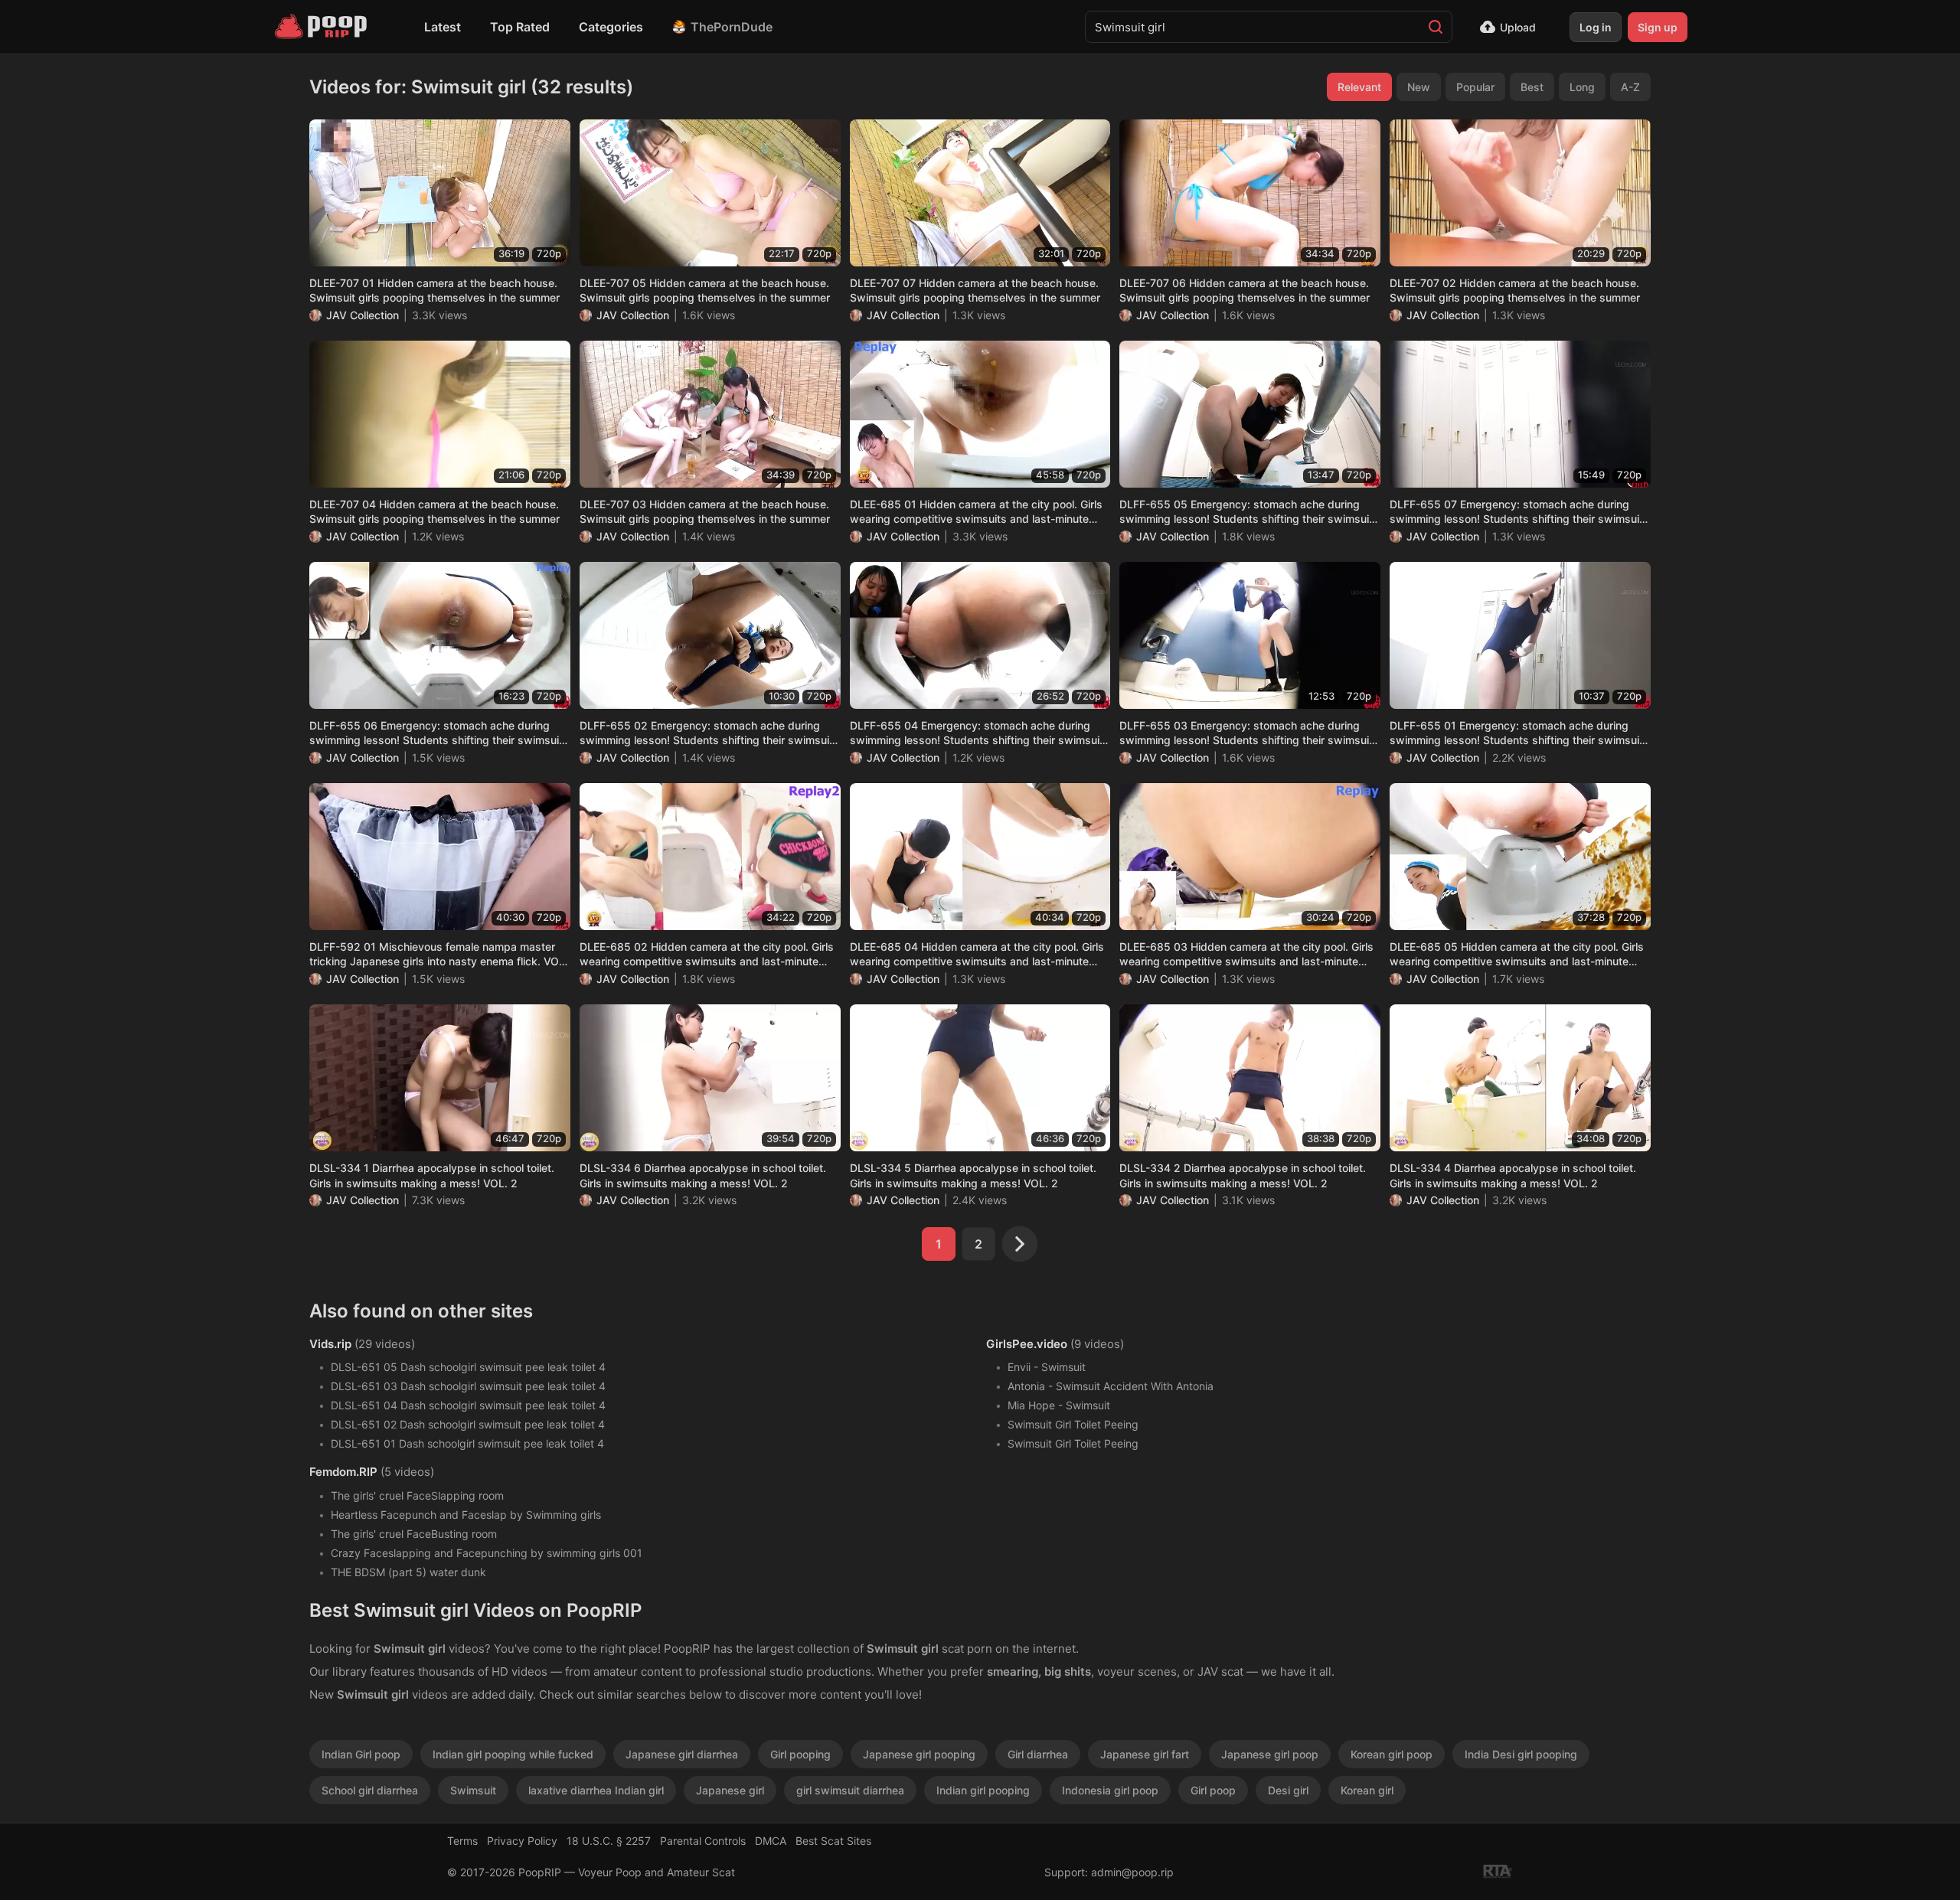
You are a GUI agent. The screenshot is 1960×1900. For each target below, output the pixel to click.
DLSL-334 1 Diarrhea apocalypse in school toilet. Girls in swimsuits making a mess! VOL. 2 (432, 1175)
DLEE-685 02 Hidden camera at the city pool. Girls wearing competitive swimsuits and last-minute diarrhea (707, 955)
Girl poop (1213, 1790)
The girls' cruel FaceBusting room (414, 1534)
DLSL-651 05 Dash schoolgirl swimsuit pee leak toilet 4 (468, 1367)
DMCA (771, 1841)
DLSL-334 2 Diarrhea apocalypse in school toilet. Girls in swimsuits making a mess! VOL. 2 (1243, 1175)
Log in (1596, 27)
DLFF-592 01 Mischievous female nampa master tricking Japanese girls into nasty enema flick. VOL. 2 (439, 955)
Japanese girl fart (1145, 1754)
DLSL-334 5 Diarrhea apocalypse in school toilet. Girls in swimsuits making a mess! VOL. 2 (973, 1175)
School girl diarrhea (370, 1790)
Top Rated (520, 27)
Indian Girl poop (361, 1754)
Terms (462, 1841)
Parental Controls (703, 1841)
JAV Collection (363, 315)
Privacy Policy (522, 1841)
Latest (443, 27)
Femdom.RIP (343, 1472)
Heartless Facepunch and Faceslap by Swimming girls (466, 1515)
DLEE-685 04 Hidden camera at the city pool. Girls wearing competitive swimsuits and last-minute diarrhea (977, 955)
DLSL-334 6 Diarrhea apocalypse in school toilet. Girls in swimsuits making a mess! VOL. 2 (703, 1175)
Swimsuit (473, 1790)
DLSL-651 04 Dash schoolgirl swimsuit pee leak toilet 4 (468, 1405)
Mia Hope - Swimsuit (1059, 1405)
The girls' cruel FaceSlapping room (417, 1495)
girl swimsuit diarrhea (850, 1790)
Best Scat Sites (833, 1841)
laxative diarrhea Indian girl (596, 1790)
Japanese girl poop (1270, 1754)
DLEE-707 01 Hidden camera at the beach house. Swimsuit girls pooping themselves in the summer (434, 291)
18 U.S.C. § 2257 (609, 1841)
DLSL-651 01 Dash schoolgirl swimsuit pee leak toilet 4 (467, 1443)
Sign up (1658, 27)
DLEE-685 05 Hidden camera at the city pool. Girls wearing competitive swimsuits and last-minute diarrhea (1517, 955)
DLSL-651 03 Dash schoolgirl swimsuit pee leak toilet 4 (468, 1386)
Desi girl (1288, 1790)
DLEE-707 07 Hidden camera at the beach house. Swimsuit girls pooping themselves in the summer (975, 291)
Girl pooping (800, 1754)
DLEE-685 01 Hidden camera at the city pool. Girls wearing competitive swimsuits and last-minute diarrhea (976, 512)
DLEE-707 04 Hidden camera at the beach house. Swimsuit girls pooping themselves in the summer (434, 512)
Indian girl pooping (983, 1790)
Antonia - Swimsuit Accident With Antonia (1111, 1386)
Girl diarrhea (1038, 1754)
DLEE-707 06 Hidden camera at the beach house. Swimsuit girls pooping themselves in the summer (1245, 291)
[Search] (1436, 27)
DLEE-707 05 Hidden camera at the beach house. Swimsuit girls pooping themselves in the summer (705, 291)
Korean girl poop (1392, 1754)
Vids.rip (330, 1344)
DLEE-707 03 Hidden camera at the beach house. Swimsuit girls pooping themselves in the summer (705, 512)
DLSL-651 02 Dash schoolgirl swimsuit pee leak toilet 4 (468, 1424)
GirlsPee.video (1027, 1344)
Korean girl (1367, 1790)
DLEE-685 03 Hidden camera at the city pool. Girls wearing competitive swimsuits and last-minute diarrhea (1246, 955)
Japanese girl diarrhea (682, 1754)
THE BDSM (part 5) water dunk (408, 1572)
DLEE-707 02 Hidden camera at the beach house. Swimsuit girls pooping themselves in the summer (1515, 291)
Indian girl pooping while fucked (513, 1754)
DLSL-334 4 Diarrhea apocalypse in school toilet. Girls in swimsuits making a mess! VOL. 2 (1513, 1175)
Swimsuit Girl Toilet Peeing (1073, 1424)
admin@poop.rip (1132, 1872)
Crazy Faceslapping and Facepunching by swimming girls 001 (487, 1553)
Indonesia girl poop (1110, 1790)
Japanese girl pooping (919, 1754)
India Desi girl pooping (1521, 1754)
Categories (611, 27)
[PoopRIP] (322, 27)
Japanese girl (730, 1790)
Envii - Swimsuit (1047, 1367)
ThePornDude (732, 27)
